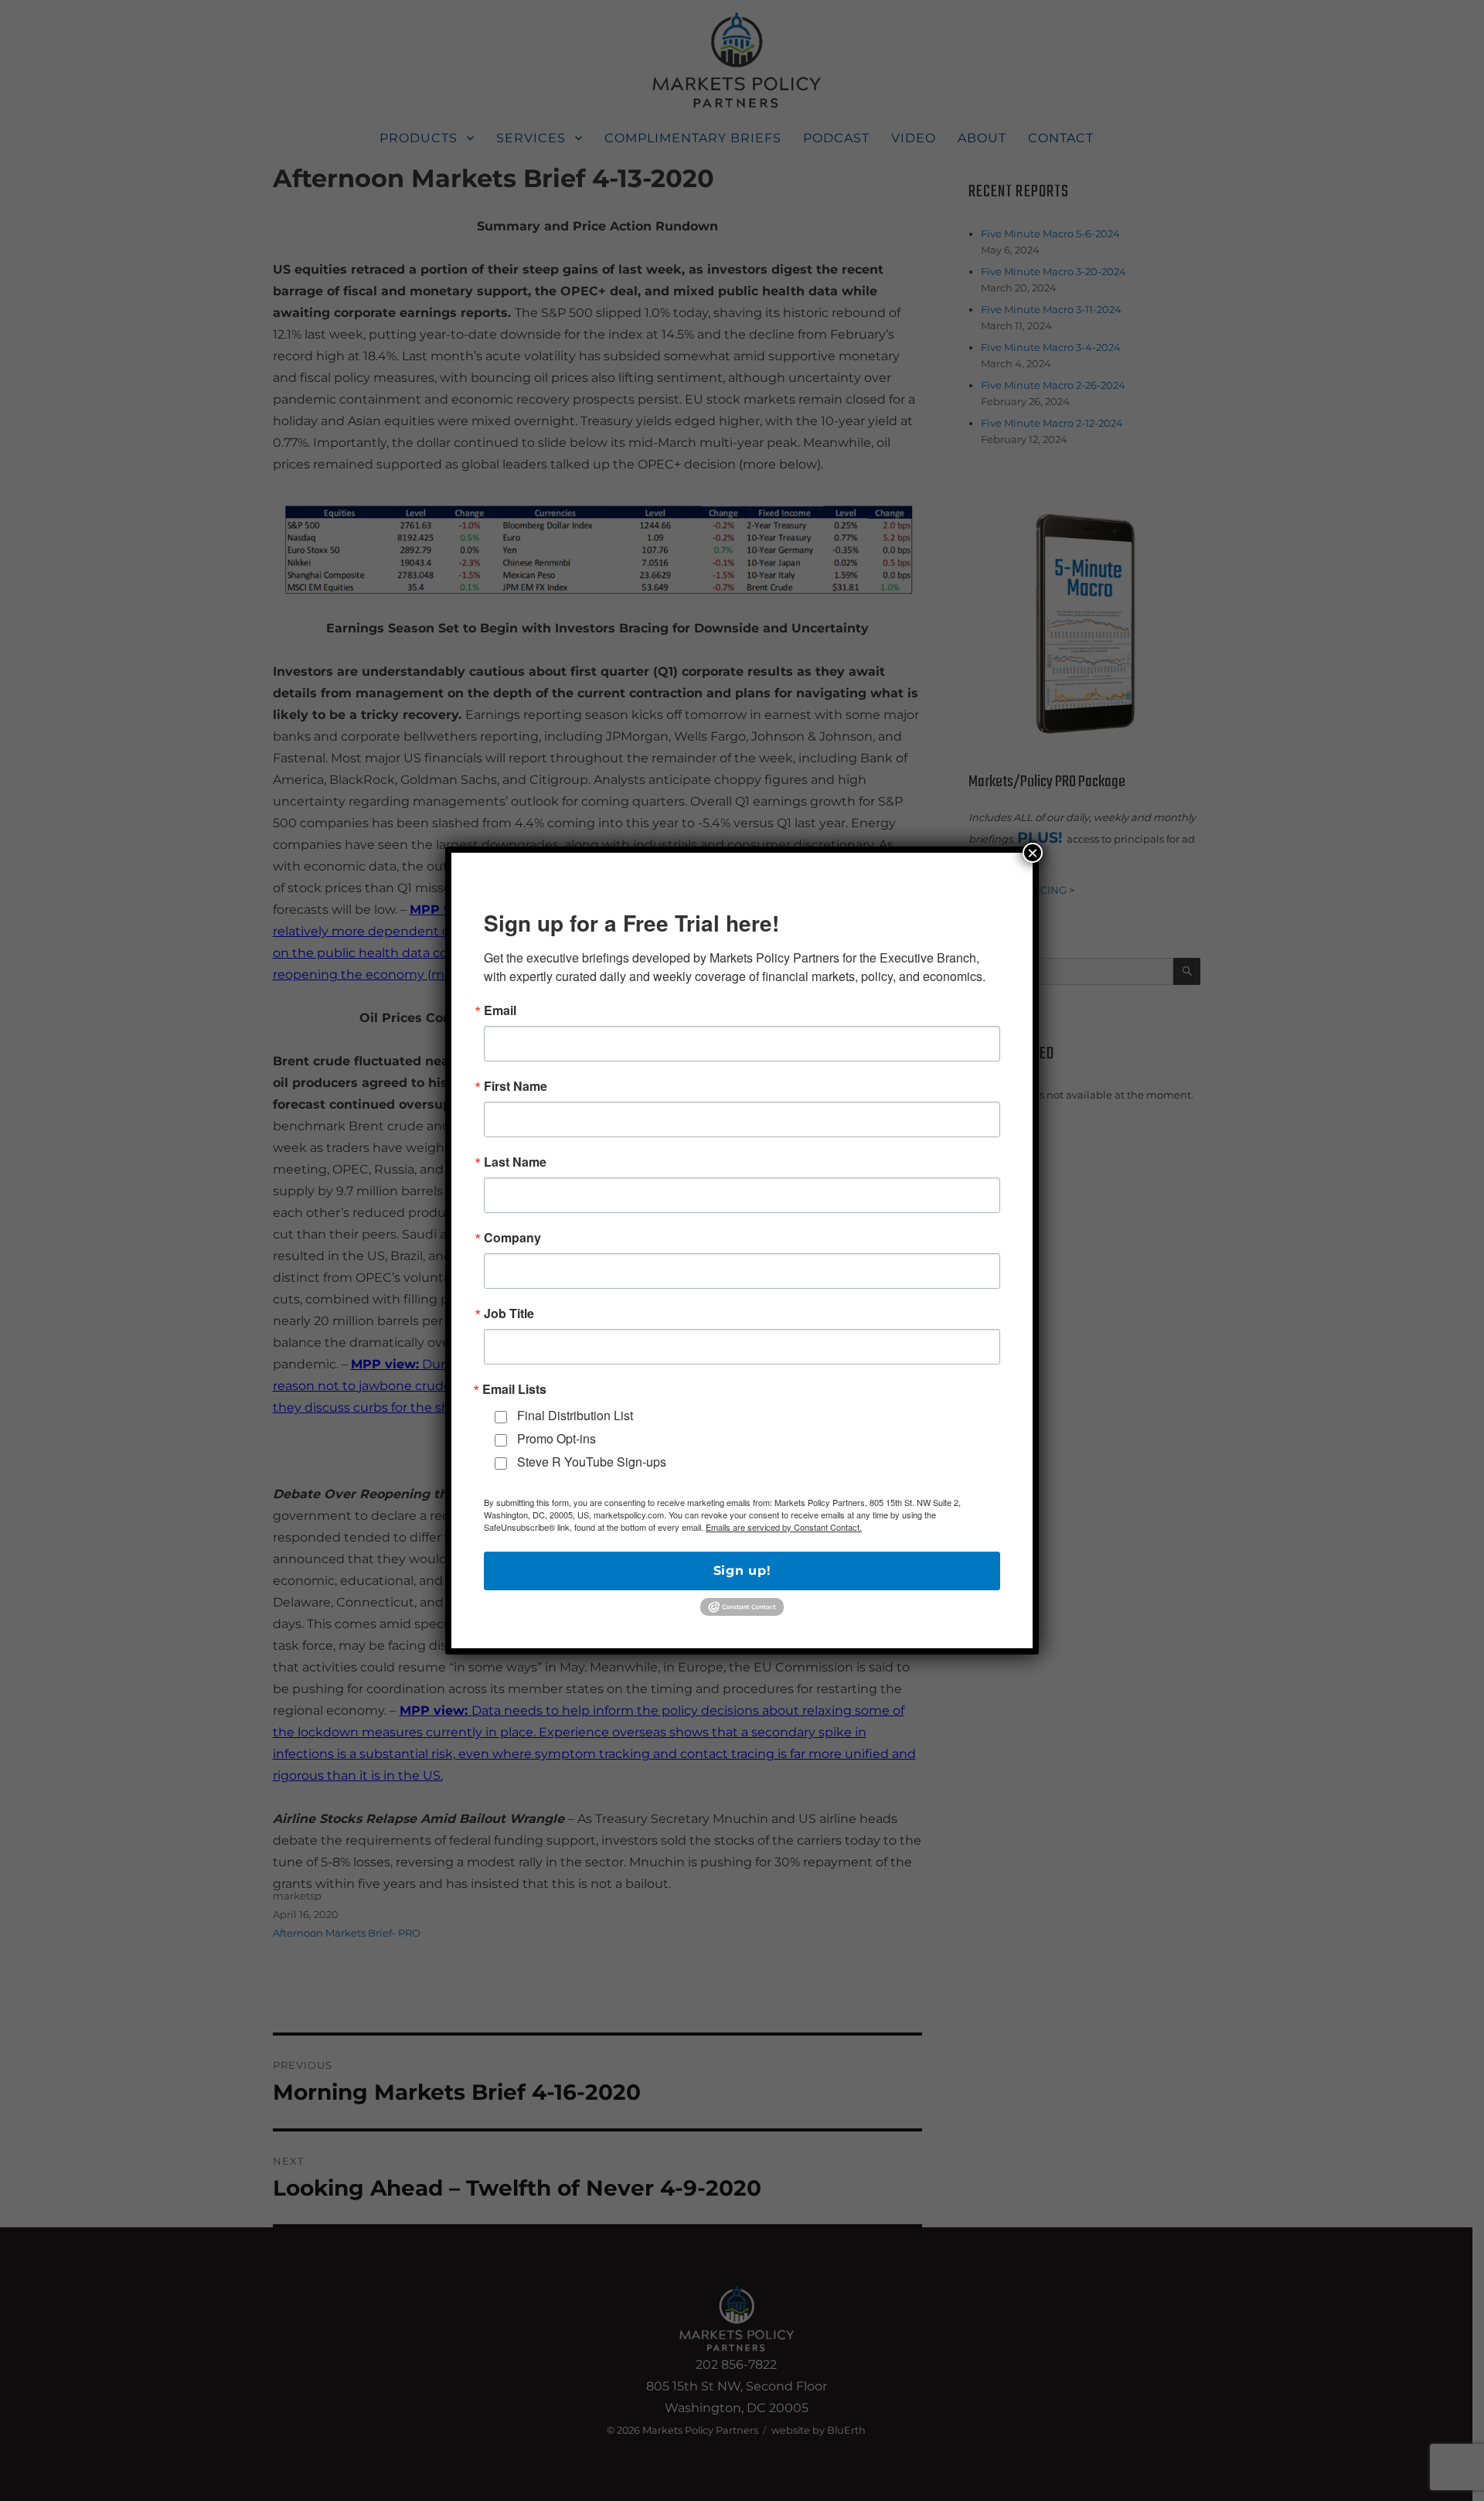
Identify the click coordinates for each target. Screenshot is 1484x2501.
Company (512, 1238)
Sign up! (742, 1571)
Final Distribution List (575, 1415)
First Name (516, 1086)
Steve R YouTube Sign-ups (592, 1462)
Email (500, 1010)
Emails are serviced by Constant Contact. (784, 1527)
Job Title (509, 1314)
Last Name (515, 1162)
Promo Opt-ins (556, 1438)
